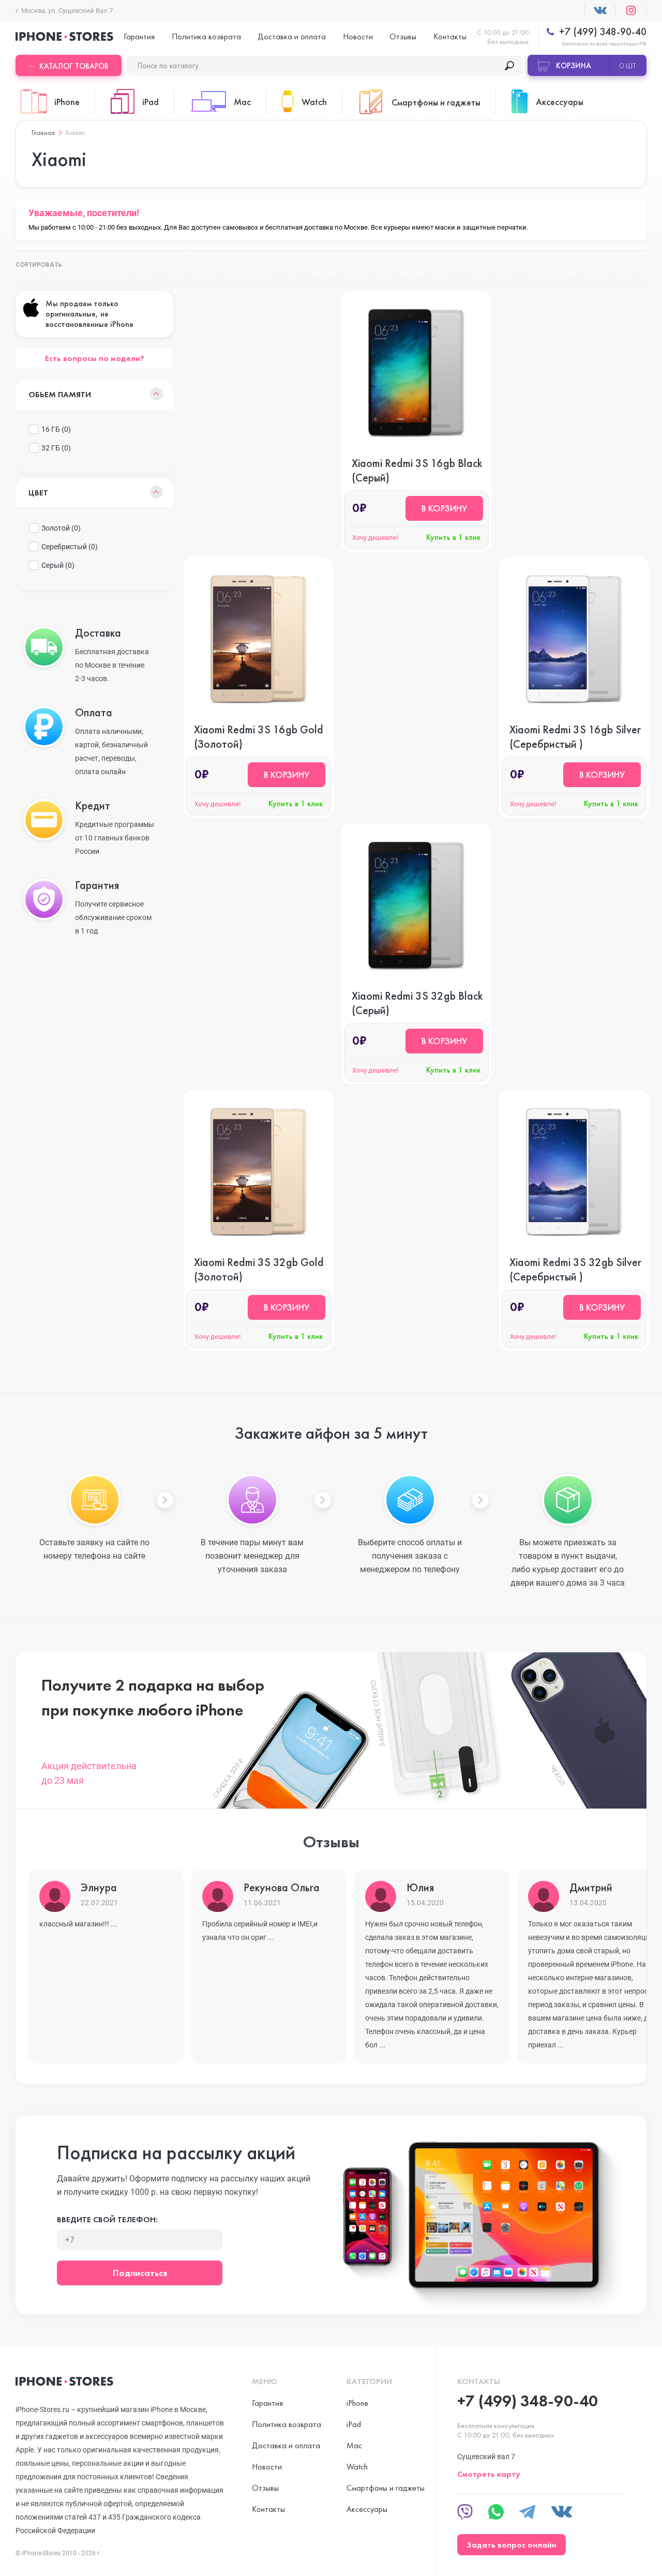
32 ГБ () (56, 448)
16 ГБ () (56, 429)
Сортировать (39, 265)
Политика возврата (206, 36)
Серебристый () (70, 547)
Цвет (38, 493)
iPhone (357, 2403)
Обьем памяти (60, 394)
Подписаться (140, 2273)
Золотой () (61, 528)
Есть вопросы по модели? (95, 358)
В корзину (444, 508)
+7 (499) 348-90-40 (601, 32)
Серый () (58, 565)
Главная (43, 132)
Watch (357, 2467)
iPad (354, 2424)
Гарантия (139, 36)
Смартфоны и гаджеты (386, 2488)
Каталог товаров (74, 66)
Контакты (450, 36)
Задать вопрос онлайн (511, 2545)
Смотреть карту (489, 2474)
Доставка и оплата (292, 36)
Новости (358, 36)
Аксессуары (367, 2509)
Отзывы (403, 36)
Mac (354, 2445)
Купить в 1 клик (453, 537)
